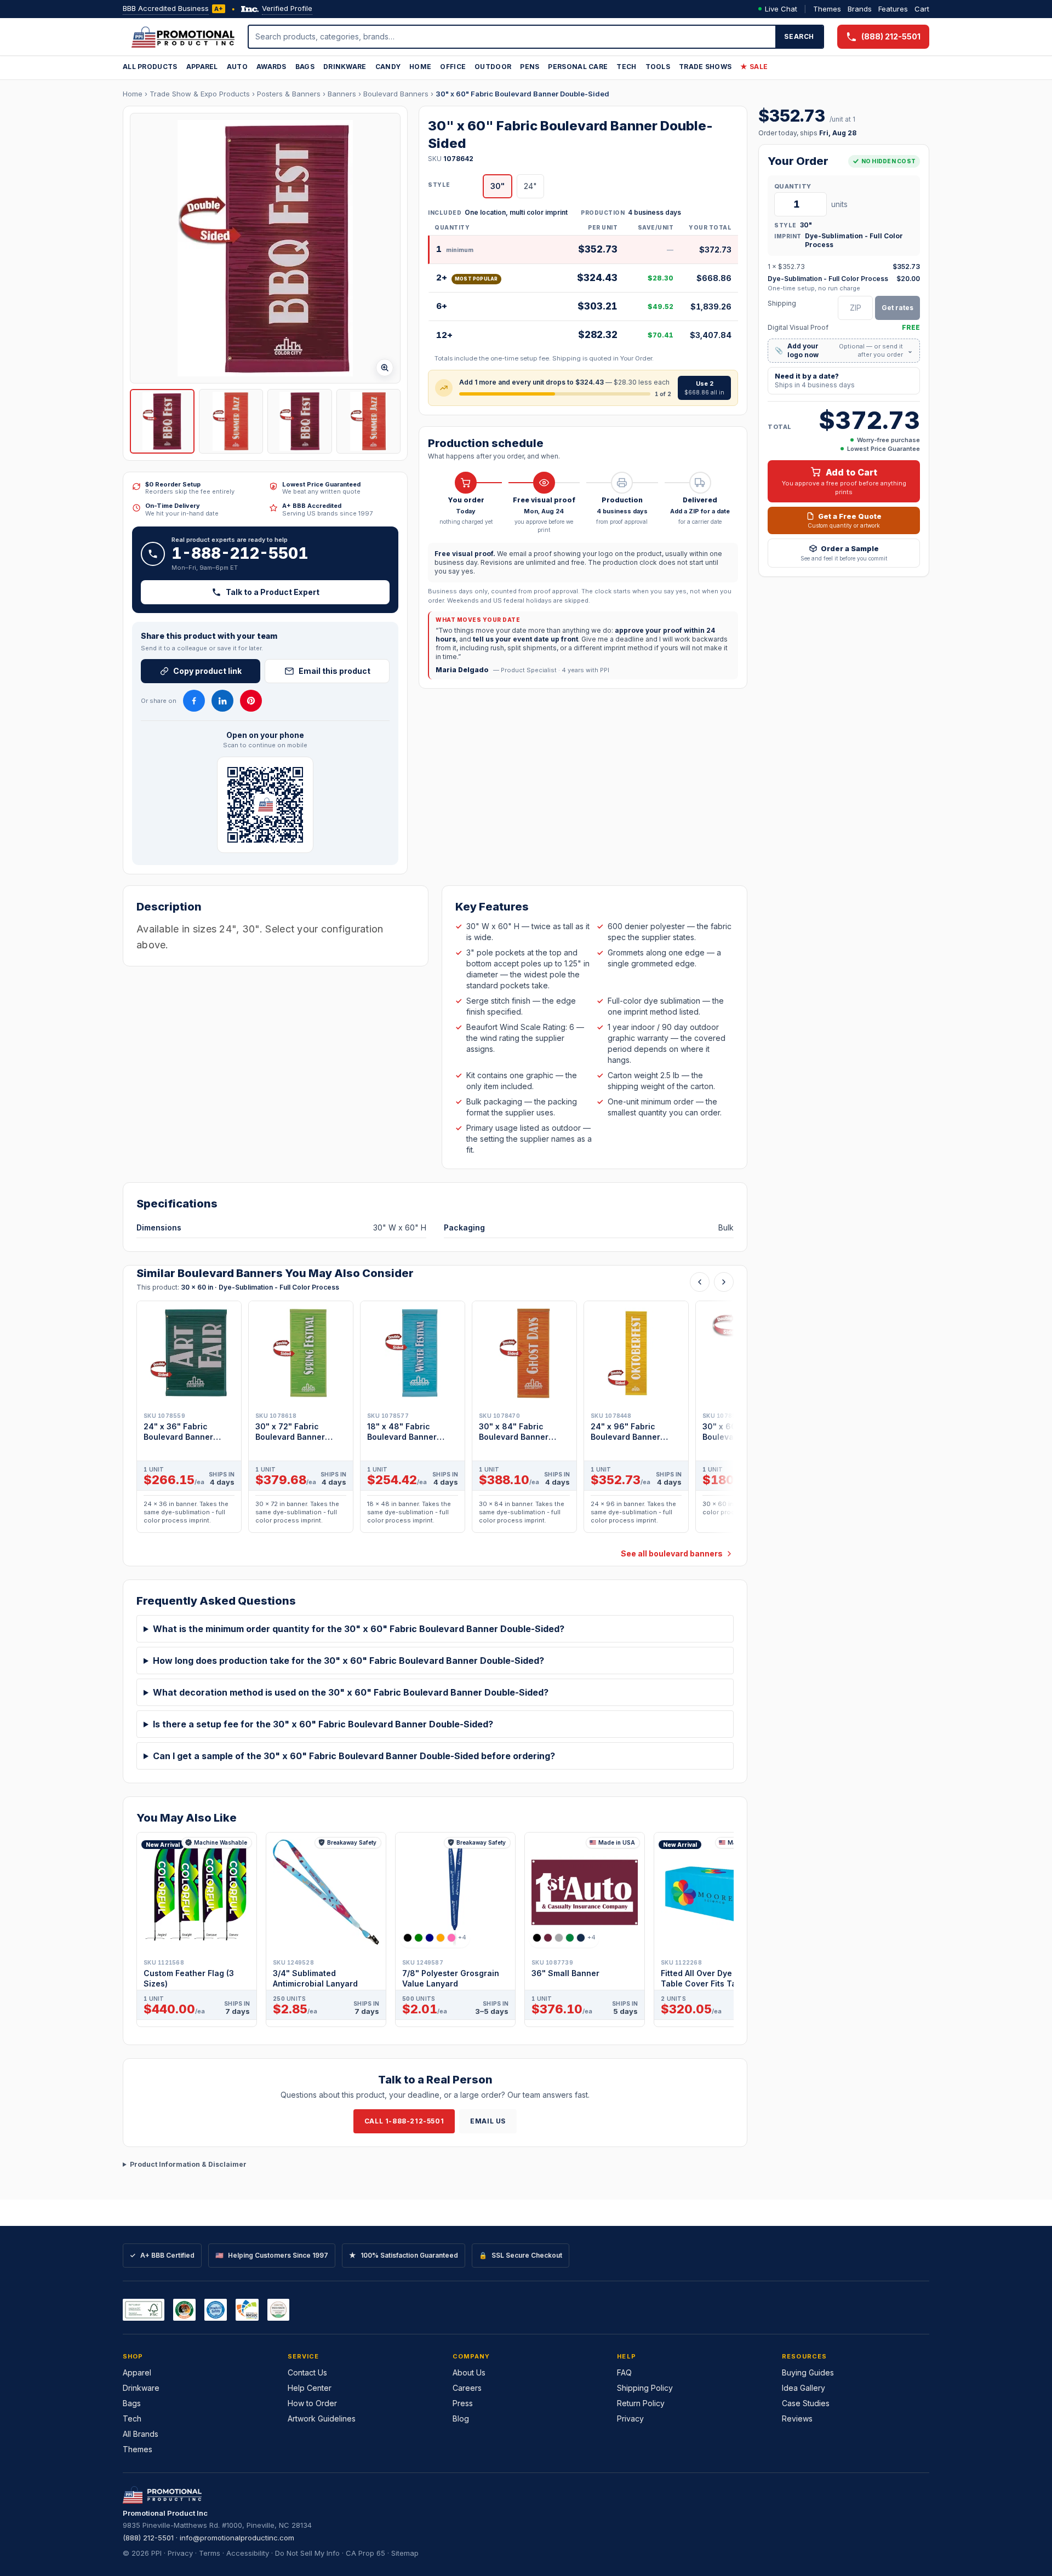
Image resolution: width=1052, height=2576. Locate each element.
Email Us (488, 2121)
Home (420, 67)
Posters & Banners (289, 94)
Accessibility (248, 2553)
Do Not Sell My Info (307, 2553)
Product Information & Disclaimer (188, 2164)
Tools (658, 67)
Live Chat (781, 9)
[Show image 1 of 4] (162, 421)
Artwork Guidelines (322, 2418)
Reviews (797, 2418)
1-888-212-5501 (240, 553)
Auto (237, 67)
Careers (467, 2388)
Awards (271, 67)
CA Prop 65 (365, 2553)
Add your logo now (844, 350)
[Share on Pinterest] (251, 701)
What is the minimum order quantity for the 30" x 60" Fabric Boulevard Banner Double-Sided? (359, 1629)
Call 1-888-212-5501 (404, 2121)
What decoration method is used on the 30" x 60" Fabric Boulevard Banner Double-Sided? (351, 1692)
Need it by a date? (815, 380)
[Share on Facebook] (194, 701)
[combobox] (512, 37)
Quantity (793, 186)
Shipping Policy (645, 2388)
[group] (435, 1420)
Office (453, 67)
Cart (922, 9)
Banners (342, 94)
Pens (530, 67)
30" (498, 186)
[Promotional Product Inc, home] (183, 37)
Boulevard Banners (396, 94)
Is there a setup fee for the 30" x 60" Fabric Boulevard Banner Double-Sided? (323, 1724)
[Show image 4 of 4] (369, 421)
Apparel (202, 67)
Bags (305, 67)
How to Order (312, 2403)
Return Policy (641, 2403)
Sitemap (405, 2553)
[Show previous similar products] (700, 1282)
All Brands (141, 2434)
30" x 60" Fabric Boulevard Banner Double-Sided (522, 94)
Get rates (897, 307)
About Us (469, 2372)
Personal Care (578, 67)
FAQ (624, 2372)
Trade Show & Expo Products (200, 94)
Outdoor (493, 67)
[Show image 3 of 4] (300, 421)
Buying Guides (808, 2372)
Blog (461, 2418)
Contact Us (307, 2372)
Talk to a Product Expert (273, 592)
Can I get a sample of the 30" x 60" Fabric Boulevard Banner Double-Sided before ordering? (354, 1756)
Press (463, 2403)
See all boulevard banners (672, 1553)
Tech (626, 67)
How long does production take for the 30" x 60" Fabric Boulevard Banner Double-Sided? (348, 1661)
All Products (150, 67)
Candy (388, 67)
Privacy (630, 2418)
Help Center (310, 2388)
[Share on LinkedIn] (222, 701)
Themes (827, 9)
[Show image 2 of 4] (231, 421)
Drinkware (345, 67)
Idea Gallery (804, 2388)
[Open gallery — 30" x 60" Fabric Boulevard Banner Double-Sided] (265, 248)
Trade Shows (705, 67)
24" (530, 186)
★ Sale (754, 67)
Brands (860, 9)
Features (893, 9)
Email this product (335, 671)
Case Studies (806, 2403)
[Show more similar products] (724, 1282)
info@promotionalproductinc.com (237, 2538)
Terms (210, 2553)
